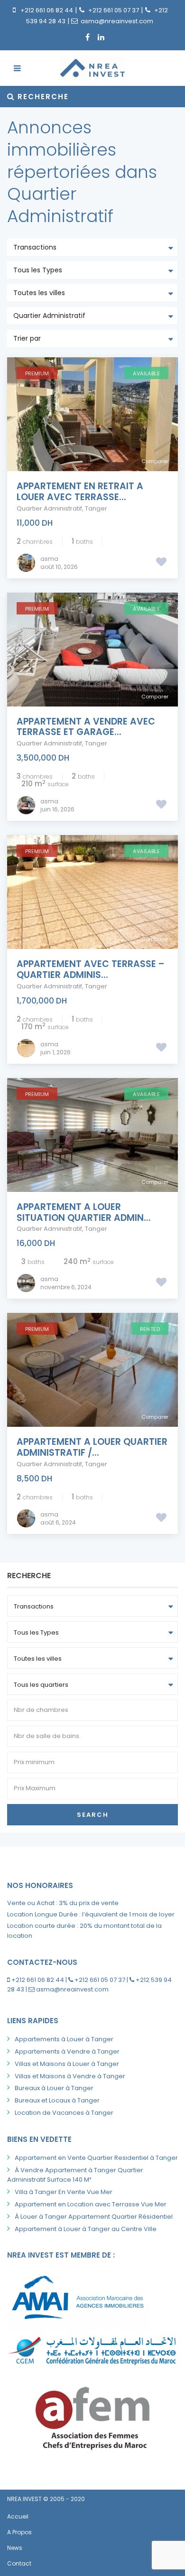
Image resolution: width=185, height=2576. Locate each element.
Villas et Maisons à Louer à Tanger (67, 2064)
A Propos (19, 2532)
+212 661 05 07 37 (114, 10)
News (15, 2548)
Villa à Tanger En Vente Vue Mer (64, 2192)
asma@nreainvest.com (117, 21)
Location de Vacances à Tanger (64, 2113)
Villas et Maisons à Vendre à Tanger (70, 2076)
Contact (19, 2563)
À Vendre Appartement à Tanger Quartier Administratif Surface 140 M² (75, 2175)
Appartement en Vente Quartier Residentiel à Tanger (96, 2158)
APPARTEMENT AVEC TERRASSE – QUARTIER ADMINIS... (91, 969)
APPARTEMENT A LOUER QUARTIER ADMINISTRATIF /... (92, 1447)
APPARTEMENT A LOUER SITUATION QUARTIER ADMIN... (84, 1212)
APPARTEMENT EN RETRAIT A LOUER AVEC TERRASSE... (80, 492)
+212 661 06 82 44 (47, 10)
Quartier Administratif (49, 508)
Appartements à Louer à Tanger (64, 2039)
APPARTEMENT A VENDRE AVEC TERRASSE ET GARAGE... (86, 727)
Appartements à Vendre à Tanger (67, 2051)
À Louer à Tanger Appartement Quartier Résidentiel (94, 2217)
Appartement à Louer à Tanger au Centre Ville (86, 2229)
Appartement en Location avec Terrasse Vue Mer (91, 2204)
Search (93, 1815)
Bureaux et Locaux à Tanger (57, 2100)
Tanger (96, 508)
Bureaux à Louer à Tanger (54, 2088)
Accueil (18, 2516)
